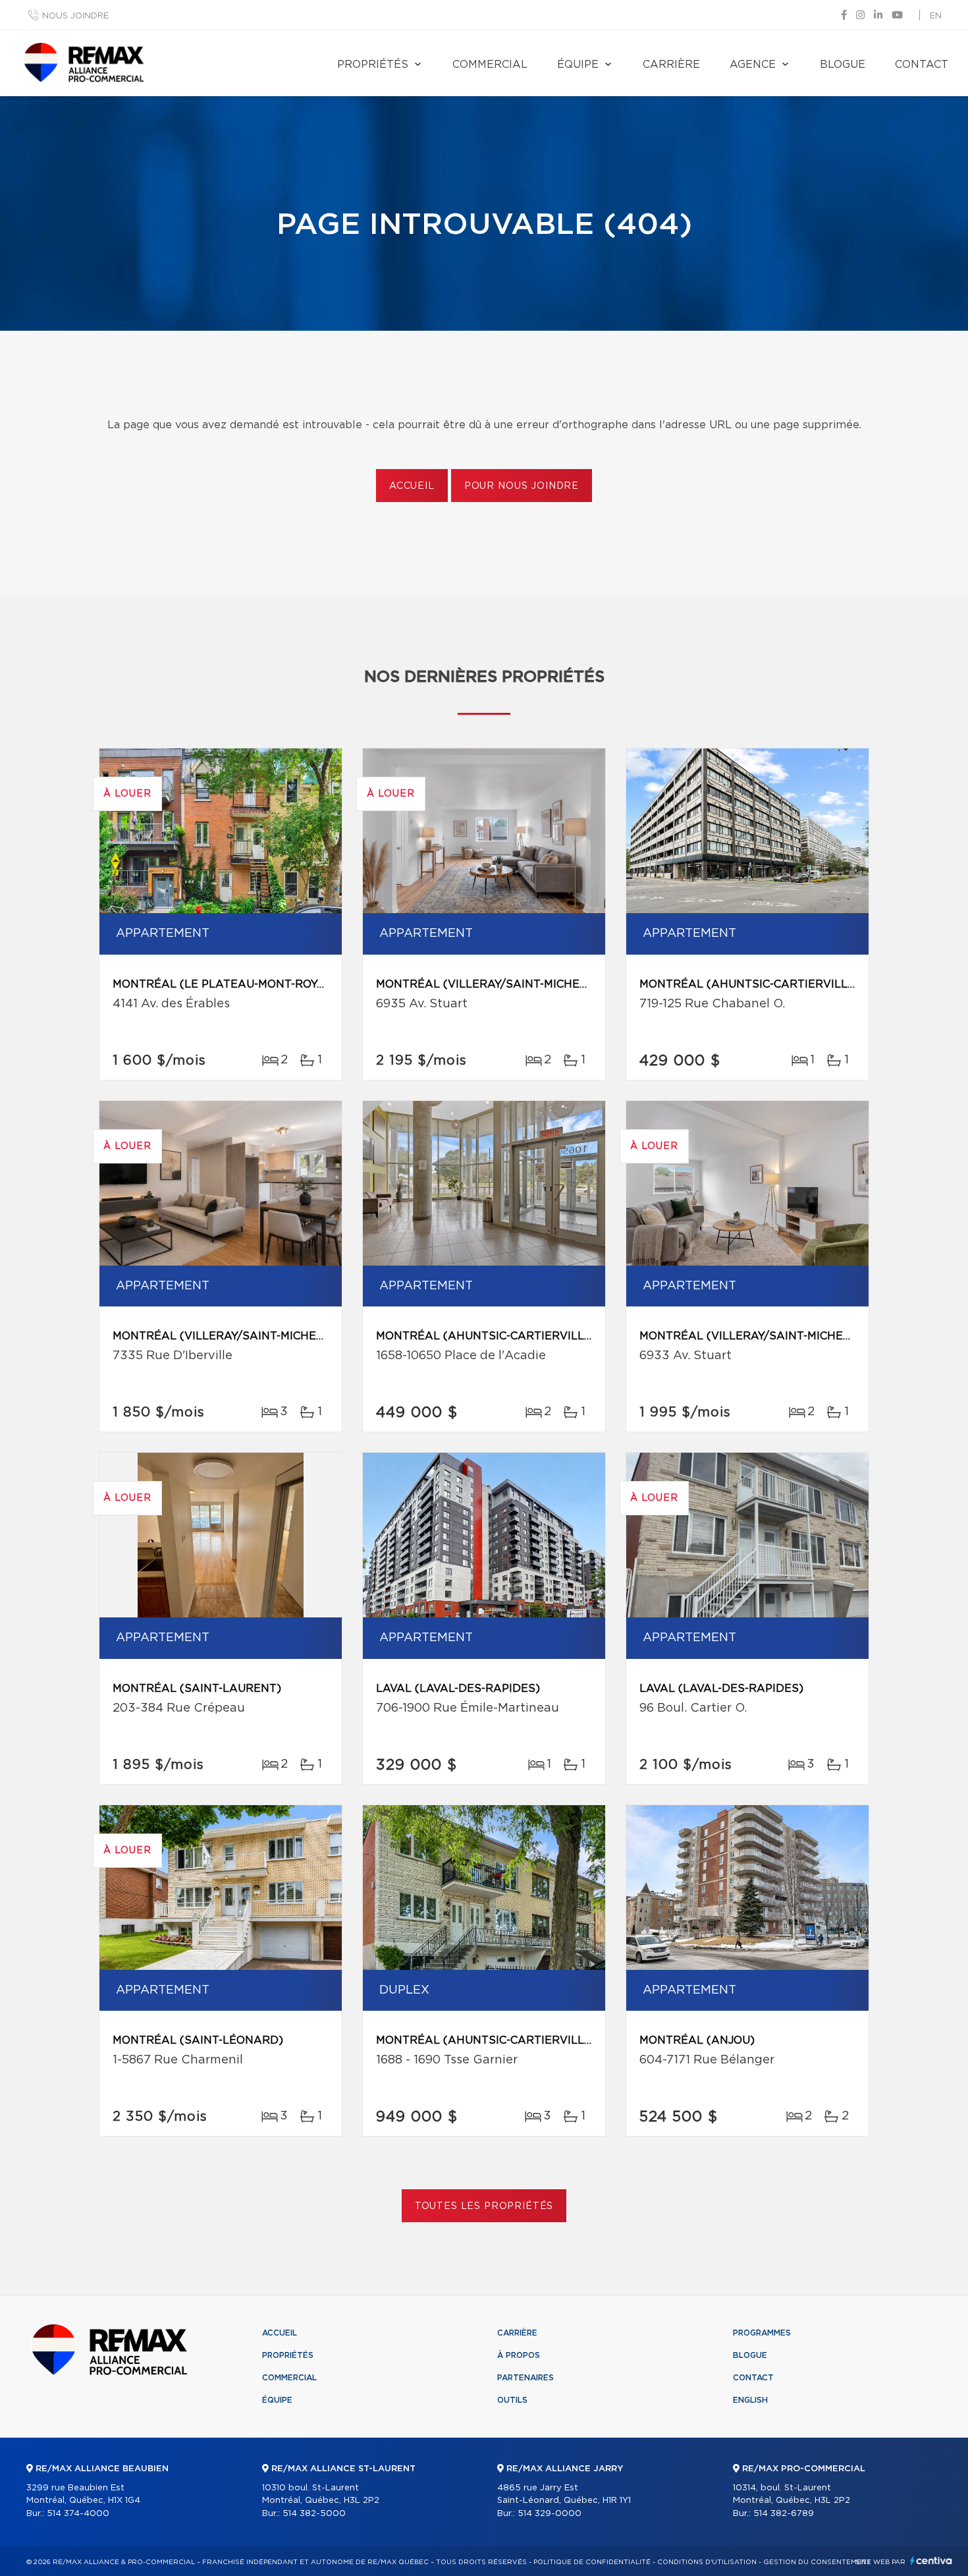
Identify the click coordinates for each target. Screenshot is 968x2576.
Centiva (931, 2561)
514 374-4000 (78, 2514)
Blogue (843, 65)
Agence (753, 65)
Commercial (490, 65)
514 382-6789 (784, 2514)
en (936, 16)
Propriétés (373, 65)
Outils (512, 2400)
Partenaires (525, 2378)
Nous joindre (75, 16)
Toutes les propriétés (484, 2206)
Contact (922, 65)
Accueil (412, 486)
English (750, 2400)
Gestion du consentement (817, 2562)
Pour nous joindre (522, 486)
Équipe (578, 65)
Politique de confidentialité (592, 2562)
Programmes (762, 2333)
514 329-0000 (550, 2514)
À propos (519, 2355)
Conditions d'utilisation (707, 2562)
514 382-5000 (314, 2514)
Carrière (671, 65)
